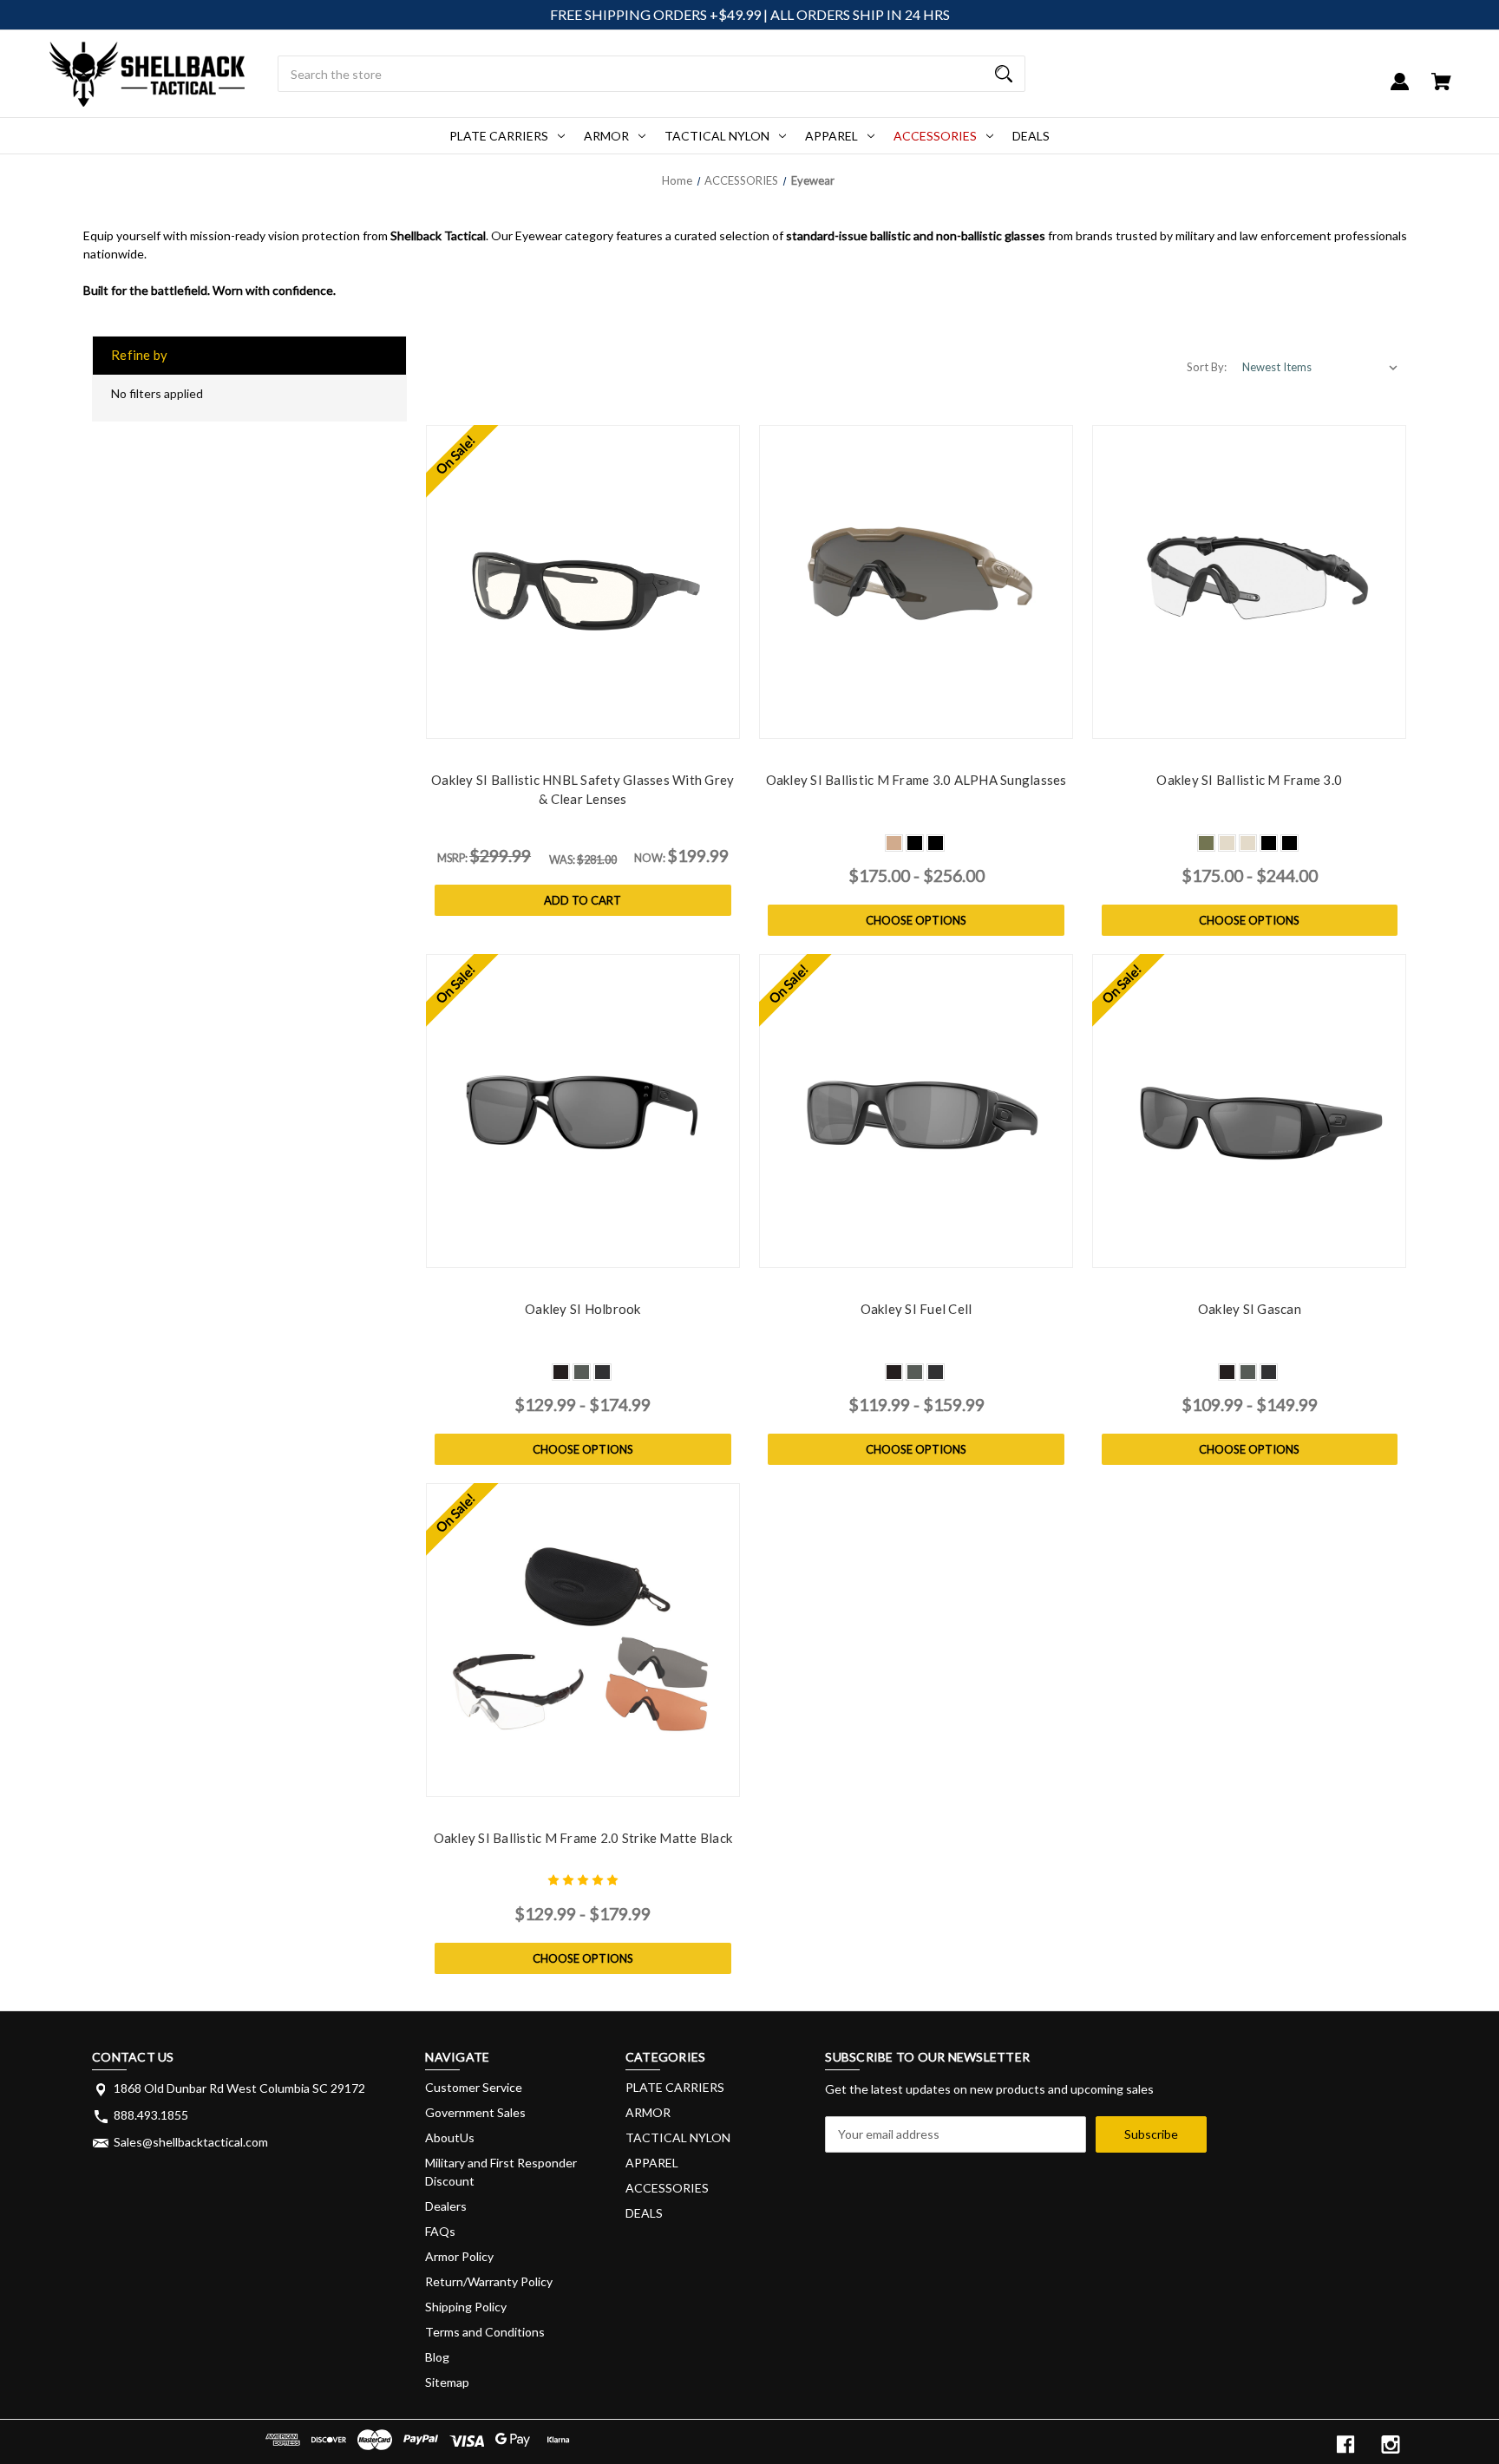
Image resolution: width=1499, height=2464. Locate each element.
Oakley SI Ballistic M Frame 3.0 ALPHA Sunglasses (916, 780)
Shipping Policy (466, 2307)
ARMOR (606, 136)
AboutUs (450, 2137)
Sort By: (1207, 367)
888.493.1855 (151, 2115)
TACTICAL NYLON (717, 136)
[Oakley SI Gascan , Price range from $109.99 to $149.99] (1249, 1111)
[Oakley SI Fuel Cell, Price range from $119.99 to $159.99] (916, 1111)
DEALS (1031, 136)
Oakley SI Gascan (1250, 1309)
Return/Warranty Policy (489, 2281)
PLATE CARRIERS (499, 136)
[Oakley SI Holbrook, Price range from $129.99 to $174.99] (583, 1111)
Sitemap (447, 2382)
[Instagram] (1391, 2444)
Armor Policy (459, 2256)
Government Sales (475, 2112)
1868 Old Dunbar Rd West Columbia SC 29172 (239, 2088)
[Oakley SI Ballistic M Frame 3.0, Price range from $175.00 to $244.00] (1249, 582)
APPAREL (831, 136)
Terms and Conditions (485, 2332)
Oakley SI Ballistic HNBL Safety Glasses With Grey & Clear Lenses (583, 790)
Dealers (446, 2206)
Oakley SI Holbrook (583, 1309)
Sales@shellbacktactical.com (191, 2142)
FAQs (440, 2231)
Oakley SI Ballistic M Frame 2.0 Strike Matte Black (583, 1838)
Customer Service (474, 2087)
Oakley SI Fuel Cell (916, 1309)
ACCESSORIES (935, 136)
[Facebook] (1345, 2444)
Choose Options (916, 920)
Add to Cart (583, 900)
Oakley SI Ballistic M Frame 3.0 (1249, 780)
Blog (437, 2357)
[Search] (1004, 74)
